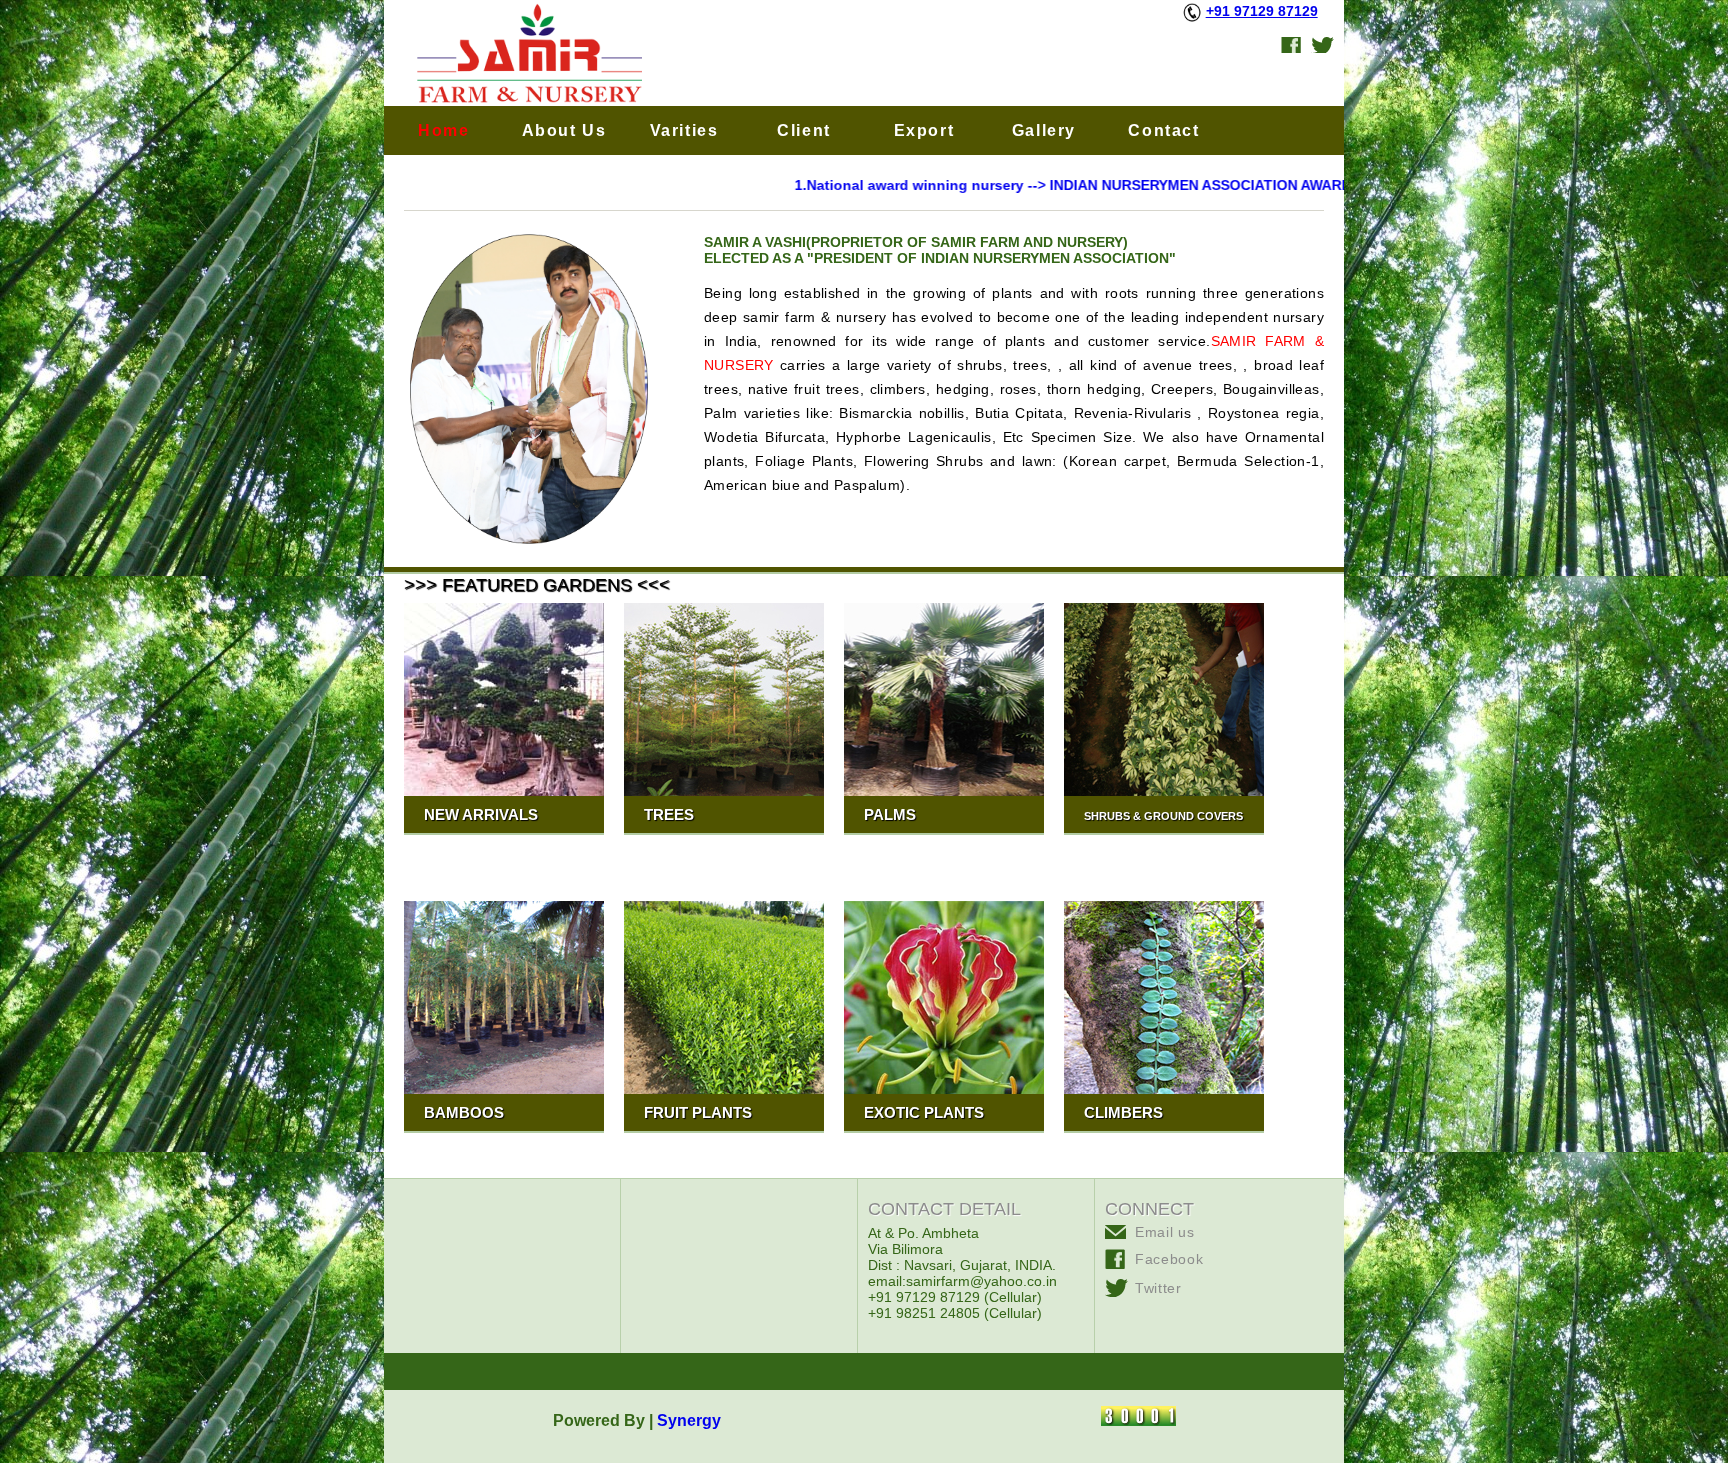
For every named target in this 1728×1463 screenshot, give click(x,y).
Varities (684, 130)
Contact (1163, 130)
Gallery (1044, 130)
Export (924, 130)
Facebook (1169, 1259)
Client (804, 130)
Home (443, 130)
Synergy (691, 1420)
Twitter (1158, 1288)
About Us (564, 130)
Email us (1165, 1232)
